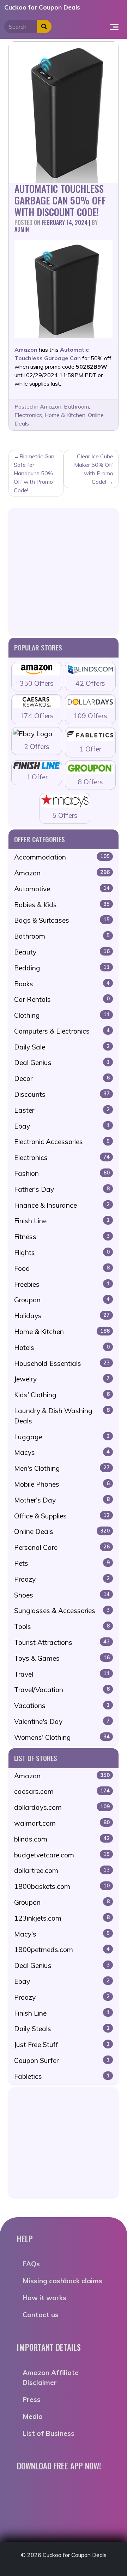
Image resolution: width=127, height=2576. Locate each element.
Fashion (62, 1173)
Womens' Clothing (62, 1737)
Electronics (28, 415)
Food (62, 1268)
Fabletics (62, 2076)
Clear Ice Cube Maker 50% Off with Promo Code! (94, 469)
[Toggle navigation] (114, 26)
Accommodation (62, 857)
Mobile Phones (62, 1484)
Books (62, 984)
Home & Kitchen (65, 415)
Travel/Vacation (62, 1690)
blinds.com (62, 1839)
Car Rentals (62, 999)
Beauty (62, 952)
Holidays (62, 1316)
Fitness (62, 1237)
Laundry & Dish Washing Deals (62, 1416)
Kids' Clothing (62, 1395)
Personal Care (62, 1547)
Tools (62, 1626)
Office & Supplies (62, 1516)
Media (33, 2416)
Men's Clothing (62, 1468)
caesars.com (62, 1791)
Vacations (62, 1706)
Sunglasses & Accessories (62, 1611)
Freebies (62, 1284)
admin (22, 229)
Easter (62, 1110)
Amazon (51, 406)
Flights (62, 1253)
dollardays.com (62, 1807)
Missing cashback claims (62, 2281)
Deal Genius (62, 1063)
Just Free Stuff (62, 2045)
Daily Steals (62, 2029)
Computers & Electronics (62, 1031)
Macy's (62, 1934)
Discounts (62, 1094)
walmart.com (62, 1823)
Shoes (62, 1595)
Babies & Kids (62, 905)
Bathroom (76, 406)
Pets (62, 1563)
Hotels (62, 1348)
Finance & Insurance (62, 1205)
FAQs (31, 2264)
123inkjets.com (62, 1918)
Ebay (62, 1126)
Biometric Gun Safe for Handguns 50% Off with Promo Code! (34, 473)
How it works (44, 2298)
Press (32, 2399)
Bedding (62, 968)
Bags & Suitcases (62, 920)
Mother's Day (62, 1500)
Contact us (41, 2315)
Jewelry (62, 1379)
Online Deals (62, 1531)
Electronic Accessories (62, 1142)
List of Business (49, 2433)
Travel (62, 1674)
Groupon (62, 1300)
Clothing (62, 1015)
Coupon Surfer (62, 2060)
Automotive (62, 889)
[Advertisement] (64, 571)
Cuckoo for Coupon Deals (42, 7)
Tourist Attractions (62, 1642)
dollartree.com (62, 1870)
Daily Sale (62, 1047)
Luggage (62, 1437)
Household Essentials (62, 1363)
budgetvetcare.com (62, 1855)
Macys (62, 1452)
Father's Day (62, 1189)
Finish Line (62, 1221)
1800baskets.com (62, 1886)
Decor (62, 1078)
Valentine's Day (62, 1721)
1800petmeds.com (62, 1950)
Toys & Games (62, 1658)
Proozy (62, 1579)
